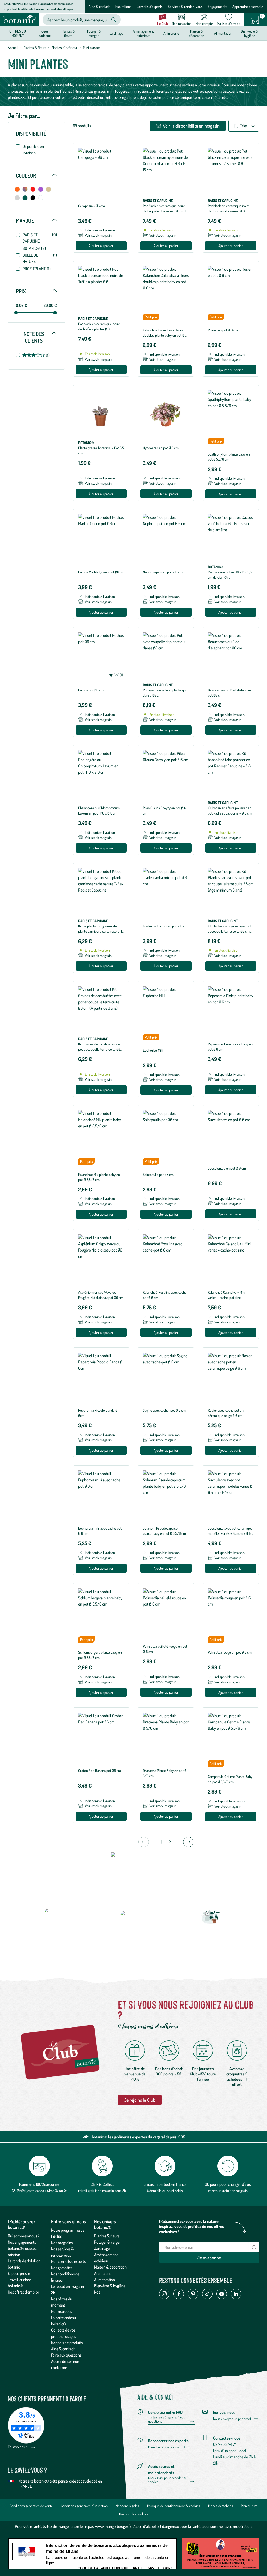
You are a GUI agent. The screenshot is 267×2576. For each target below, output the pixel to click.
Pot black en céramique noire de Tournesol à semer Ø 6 (229, 208)
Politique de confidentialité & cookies (174, 2506)
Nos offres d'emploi (23, 2292)
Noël (98, 2292)
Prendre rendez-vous (164, 2447)
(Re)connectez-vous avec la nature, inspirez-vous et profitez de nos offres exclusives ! (192, 2226)
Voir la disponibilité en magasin (191, 126)
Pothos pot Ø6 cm (91, 690)
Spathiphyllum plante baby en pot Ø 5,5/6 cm (229, 457)
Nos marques (62, 2311)
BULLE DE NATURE (40, 258)
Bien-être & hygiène (110, 2286)
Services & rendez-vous (185, 6)
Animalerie (103, 2273)
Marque (36, 220)
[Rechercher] (114, 20)
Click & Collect (102, 2184)
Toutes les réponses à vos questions (167, 2419)
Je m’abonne (209, 2258)
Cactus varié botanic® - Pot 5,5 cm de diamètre (230, 575)
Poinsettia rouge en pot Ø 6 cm (230, 1652)
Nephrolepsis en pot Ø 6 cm (163, 572)
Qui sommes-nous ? (24, 2236)
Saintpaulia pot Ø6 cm (158, 1174)
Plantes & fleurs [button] (68, 33)
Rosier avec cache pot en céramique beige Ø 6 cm (226, 1413)
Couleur (36, 175)
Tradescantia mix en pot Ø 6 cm (165, 926)
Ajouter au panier (101, 246)
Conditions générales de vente (31, 2506)
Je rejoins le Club (140, 2100)
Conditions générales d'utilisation (84, 2506)
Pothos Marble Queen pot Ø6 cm (101, 572)
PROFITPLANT (37, 269)
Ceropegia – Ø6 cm (92, 206)
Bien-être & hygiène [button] (250, 33)
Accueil (13, 48)
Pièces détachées (221, 2506)
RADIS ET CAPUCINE (40, 238)
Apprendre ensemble (248, 6)
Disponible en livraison (33, 149)
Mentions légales (127, 2506)
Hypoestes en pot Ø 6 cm (161, 448)
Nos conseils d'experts (68, 2261)
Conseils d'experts (150, 6)
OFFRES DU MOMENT (18, 33)
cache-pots (160, 97)
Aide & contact (99, 6)
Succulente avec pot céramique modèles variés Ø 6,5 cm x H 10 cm (230, 1533)
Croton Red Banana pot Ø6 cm (100, 1770)
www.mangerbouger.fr (113, 2526)
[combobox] (77, 20)
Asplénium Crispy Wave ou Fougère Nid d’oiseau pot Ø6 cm (101, 1295)
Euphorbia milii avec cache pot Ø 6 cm (100, 1531)
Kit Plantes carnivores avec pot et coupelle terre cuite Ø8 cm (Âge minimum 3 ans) (230, 931)
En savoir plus (18, 2447)
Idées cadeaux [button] (45, 33)
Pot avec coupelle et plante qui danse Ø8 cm (165, 693)
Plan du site (249, 2506)
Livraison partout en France (165, 2184)
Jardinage (102, 2248)
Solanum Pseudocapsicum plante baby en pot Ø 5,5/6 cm (164, 1531)
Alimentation (105, 2280)
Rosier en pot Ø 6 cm (223, 330)
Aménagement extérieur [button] (143, 33)
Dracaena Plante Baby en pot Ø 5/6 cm (165, 1773)
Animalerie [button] (171, 33)
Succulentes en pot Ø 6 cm (227, 1168)
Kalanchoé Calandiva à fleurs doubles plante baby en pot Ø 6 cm (165, 335)
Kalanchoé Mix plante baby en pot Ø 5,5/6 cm (99, 1177)
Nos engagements (22, 2242)
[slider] (16, 313)
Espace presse (19, 2273)
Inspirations (123, 6)
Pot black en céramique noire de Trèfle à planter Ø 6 (99, 326)
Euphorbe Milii (153, 1050)
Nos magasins (62, 2243)
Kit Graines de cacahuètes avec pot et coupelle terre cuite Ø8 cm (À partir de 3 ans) (100, 1049)
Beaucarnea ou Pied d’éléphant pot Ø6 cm (230, 693)
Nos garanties (62, 2268)
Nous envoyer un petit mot (232, 2419)
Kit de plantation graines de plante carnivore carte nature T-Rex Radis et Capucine (101, 931)
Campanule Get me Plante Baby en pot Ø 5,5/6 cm (230, 1779)
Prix (36, 291)
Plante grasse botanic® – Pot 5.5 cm (101, 450)
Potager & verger (107, 2242)
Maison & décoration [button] (196, 33)
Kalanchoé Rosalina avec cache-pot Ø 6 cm (166, 1295)
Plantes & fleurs (35, 48)
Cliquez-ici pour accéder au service (168, 2480)
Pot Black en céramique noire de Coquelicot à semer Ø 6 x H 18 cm (164, 211)
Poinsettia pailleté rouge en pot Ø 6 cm (165, 1649)
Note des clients (40, 337)
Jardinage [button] (116, 33)
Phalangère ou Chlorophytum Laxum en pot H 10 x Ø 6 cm (99, 810)
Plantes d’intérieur (64, 48)
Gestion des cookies (134, 2514)
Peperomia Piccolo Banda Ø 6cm (98, 1413)
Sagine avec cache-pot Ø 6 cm (164, 1410)
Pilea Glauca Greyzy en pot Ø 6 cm (164, 810)
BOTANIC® (34, 248)
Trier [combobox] (244, 126)
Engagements (217, 6)
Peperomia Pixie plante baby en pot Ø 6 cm (230, 1047)
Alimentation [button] (223, 33)
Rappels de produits (67, 2343)
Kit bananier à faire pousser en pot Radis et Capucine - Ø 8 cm (230, 810)
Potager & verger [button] (94, 33)
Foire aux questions (66, 2355)
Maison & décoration (110, 2267)
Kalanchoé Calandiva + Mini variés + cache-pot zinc (227, 1295)
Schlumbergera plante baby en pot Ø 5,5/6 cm (100, 1655)
